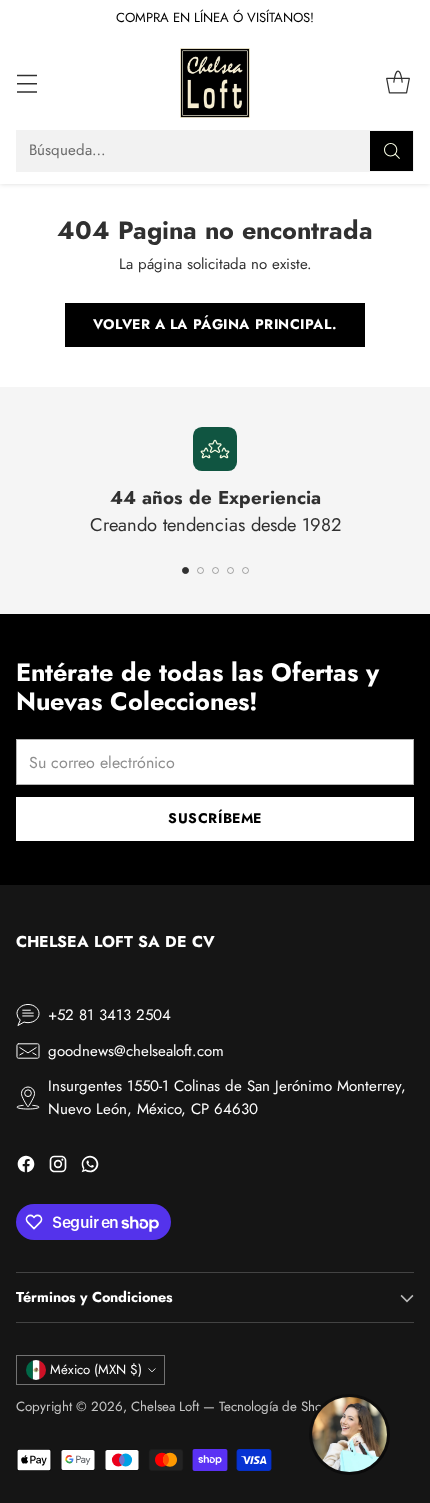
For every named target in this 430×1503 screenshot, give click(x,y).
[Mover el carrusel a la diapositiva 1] (185, 570)
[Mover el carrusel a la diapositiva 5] (245, 570)
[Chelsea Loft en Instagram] (58, 1167)
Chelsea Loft (165, 1406)
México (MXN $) (96, 1369)
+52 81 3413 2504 (109, 1015)
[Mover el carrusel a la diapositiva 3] (215, 570)
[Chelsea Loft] (215, 83)
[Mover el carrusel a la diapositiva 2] (200, 570)
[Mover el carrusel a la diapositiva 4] (230, 570)
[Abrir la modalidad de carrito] (397, 82)
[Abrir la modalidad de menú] (26, 82)
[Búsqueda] (392, 151)
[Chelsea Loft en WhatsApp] (90, 1167)
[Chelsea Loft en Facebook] (26, 1167)
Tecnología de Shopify (281, 1406)
